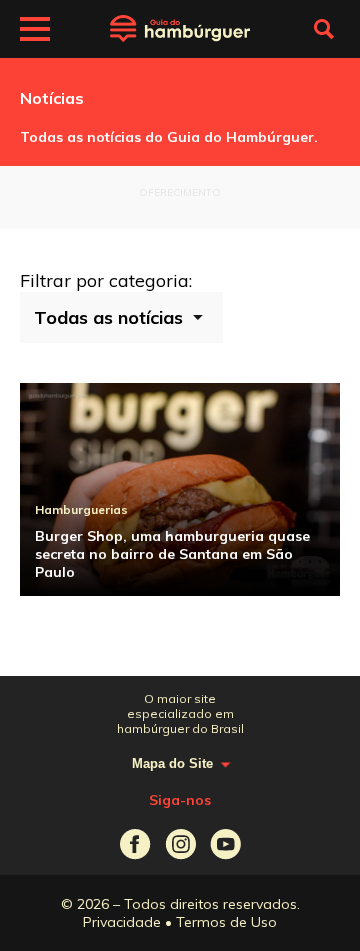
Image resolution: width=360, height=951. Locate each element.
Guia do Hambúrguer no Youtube (225, 844)
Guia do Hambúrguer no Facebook (135, 844)
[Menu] (35, 32)
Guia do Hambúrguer (180, 29)
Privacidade (122, 922)
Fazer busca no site (324, 29)
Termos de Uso (226, 922)
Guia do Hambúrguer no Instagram (180, 844)
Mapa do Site (172, 763)
